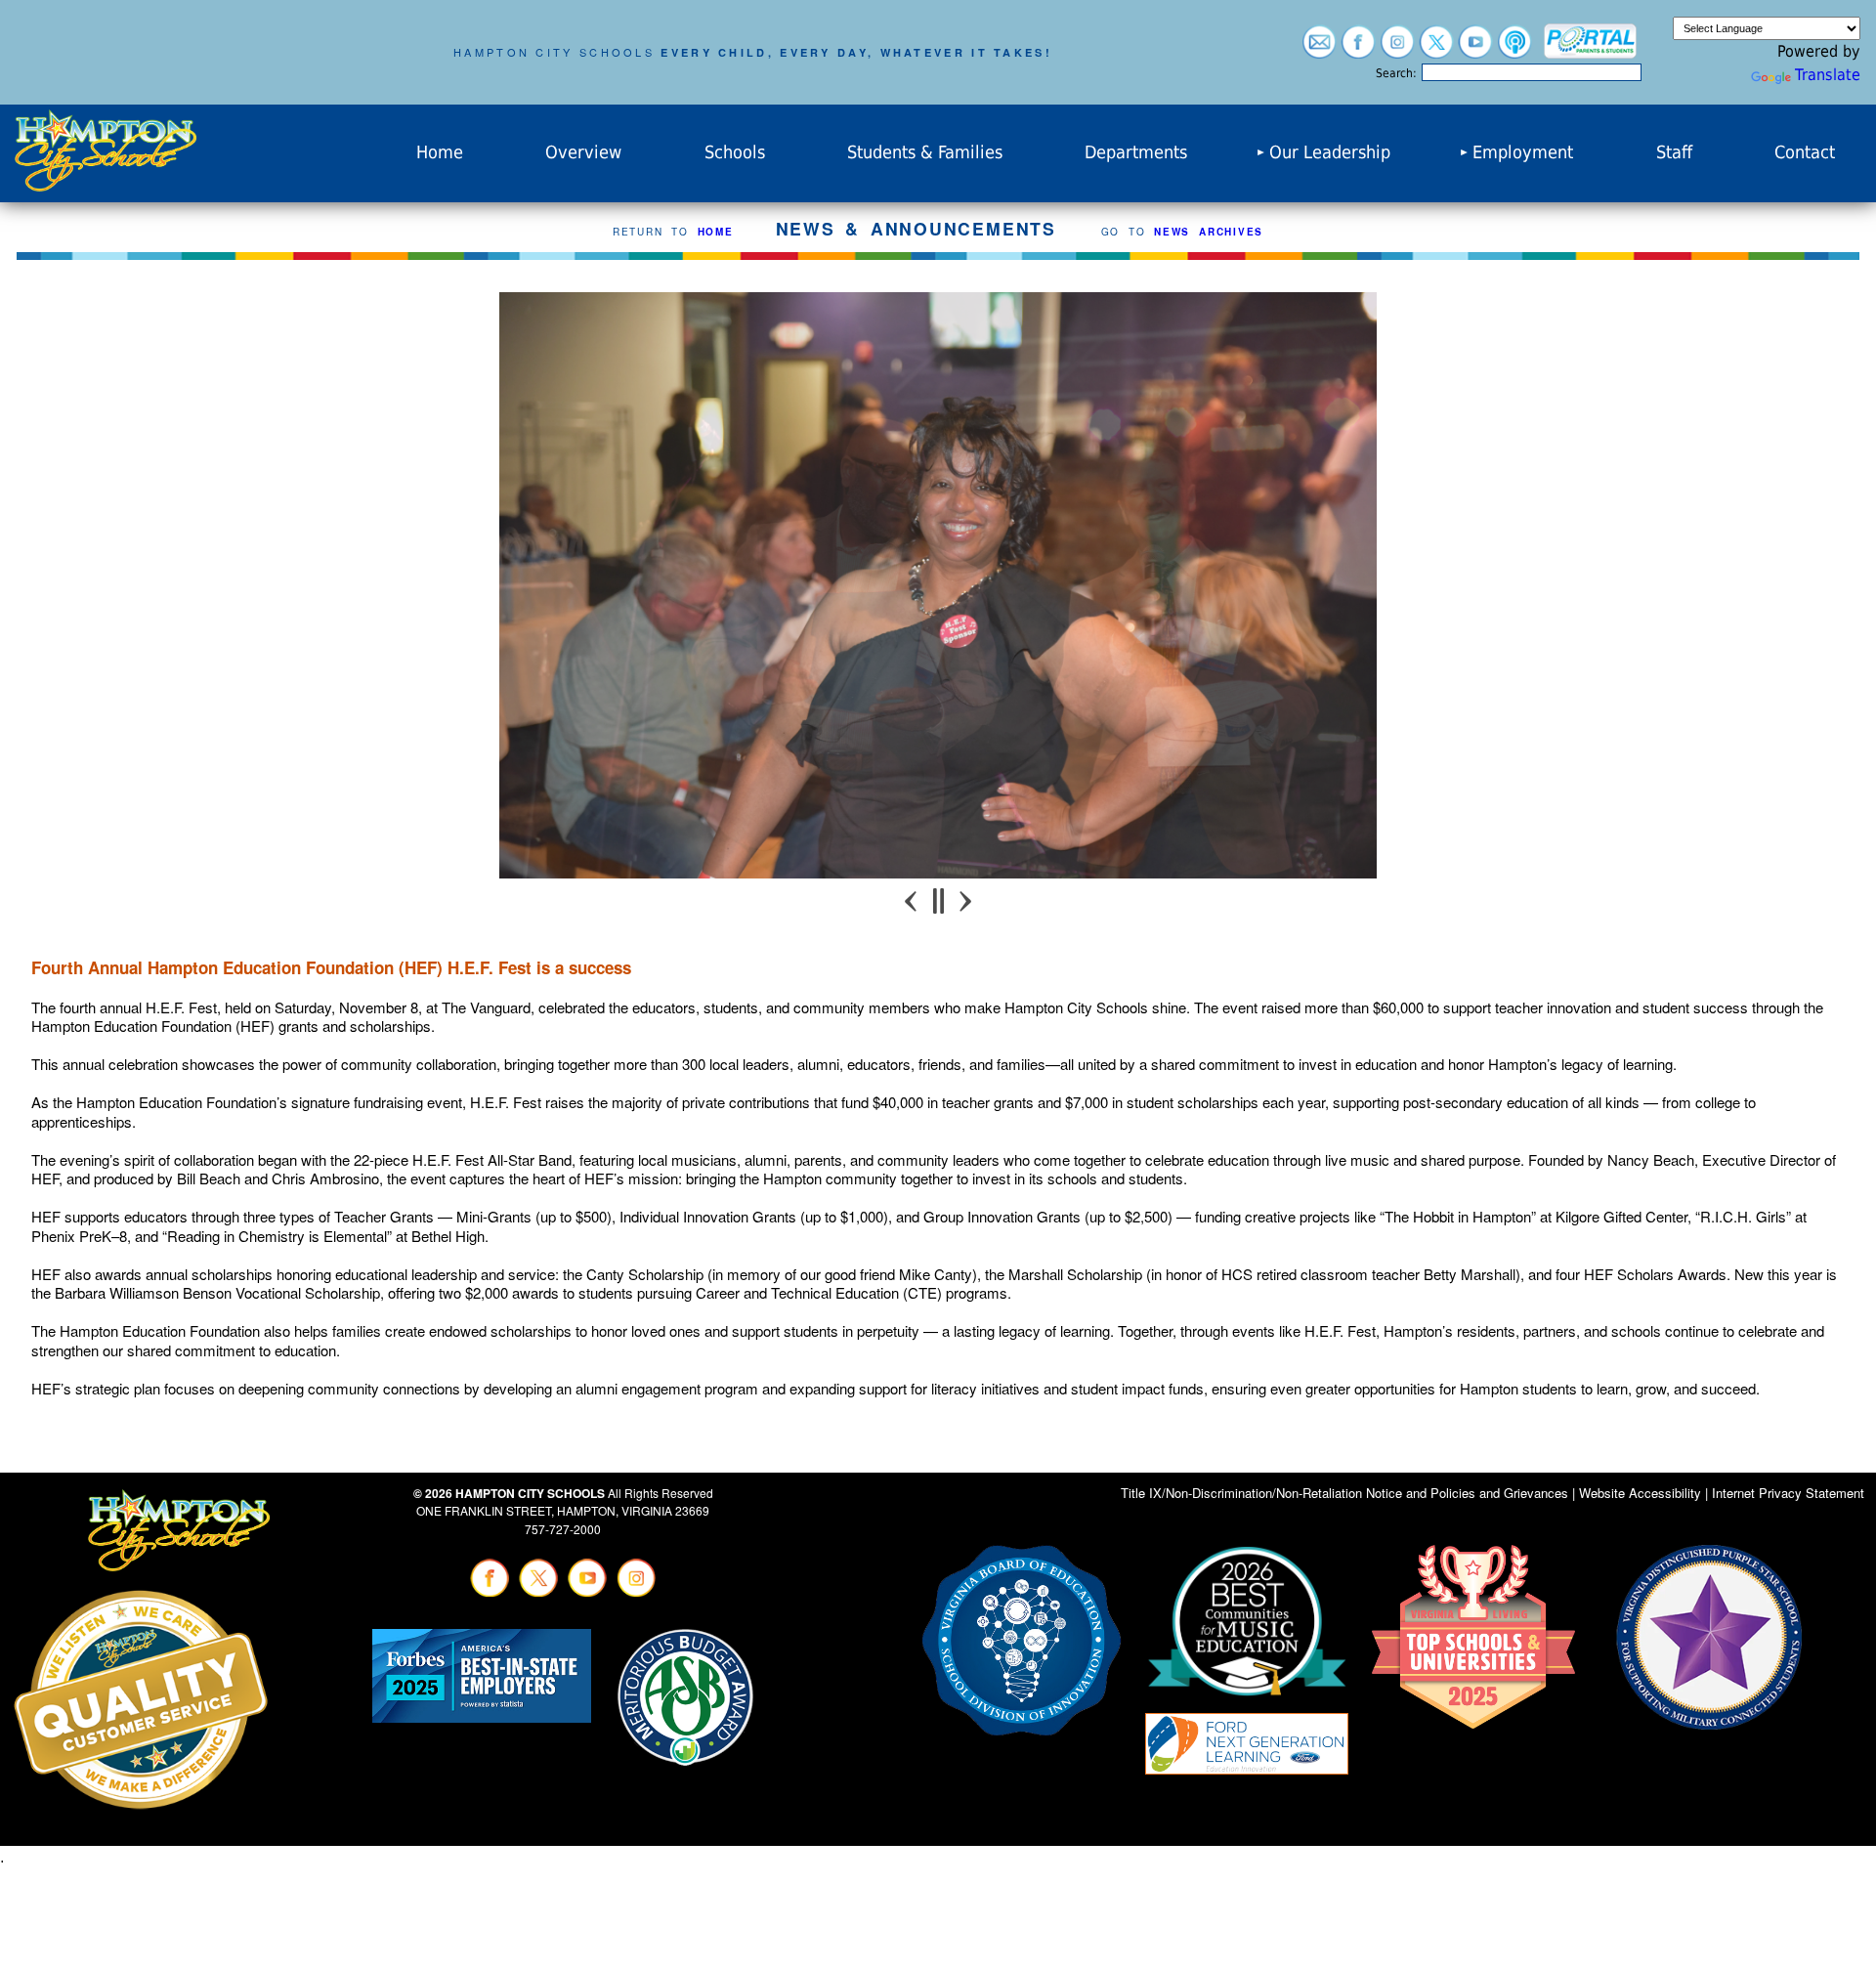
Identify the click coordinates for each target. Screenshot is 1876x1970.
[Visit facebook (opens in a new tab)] (1358, 49)
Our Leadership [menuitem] (1330, 152)
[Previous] (913, 901)
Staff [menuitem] (1674, 152)
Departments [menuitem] (1136, 152)
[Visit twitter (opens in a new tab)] (1436, 49)
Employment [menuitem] (1523, 152)
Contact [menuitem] (1805, 152)
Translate (1828, 75)
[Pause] (938, 901)
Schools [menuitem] (735, 152)
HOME (716, 232)
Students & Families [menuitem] (925, 152)
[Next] (964, 901)
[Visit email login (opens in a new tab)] (1319, 49)
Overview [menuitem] (583, 152)
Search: (1396, 73)
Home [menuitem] (440, 152)
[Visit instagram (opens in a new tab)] (1397, 49)
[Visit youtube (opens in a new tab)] (1475, 49)
